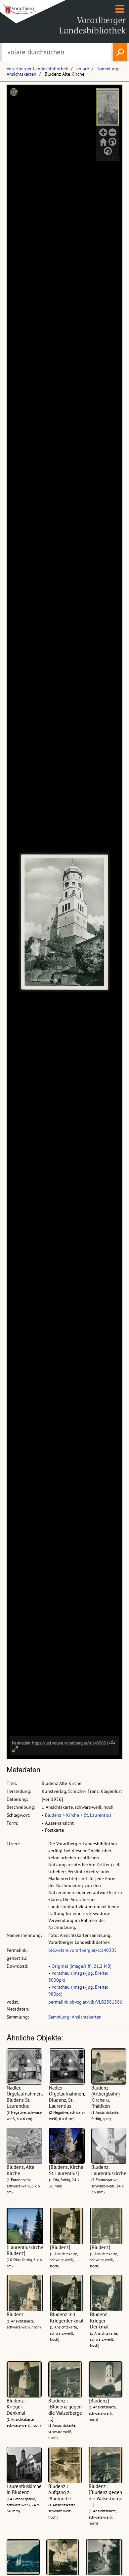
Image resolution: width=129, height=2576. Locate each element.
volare (83, 69)
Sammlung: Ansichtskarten (75, 2017)
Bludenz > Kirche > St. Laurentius (78, 1815)
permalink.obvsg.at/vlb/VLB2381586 (85, 2002)
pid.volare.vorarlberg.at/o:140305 (83, 1950)
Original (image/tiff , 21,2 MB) (82, 1966)
